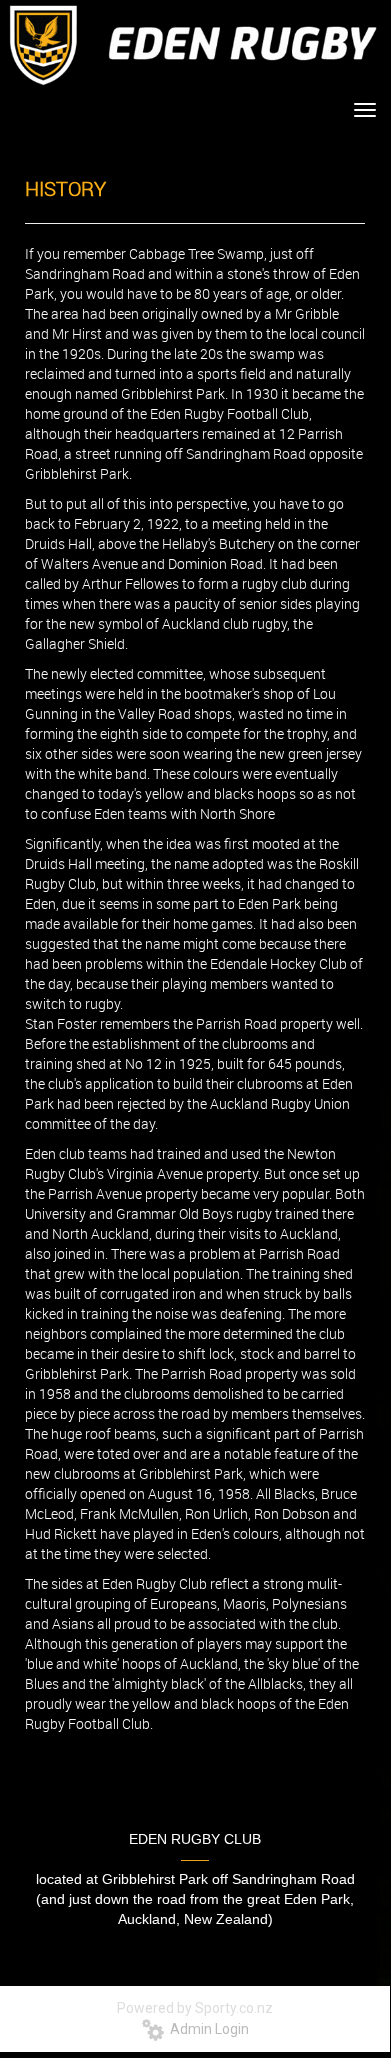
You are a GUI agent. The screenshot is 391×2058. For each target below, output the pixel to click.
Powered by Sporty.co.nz (195, 2008)
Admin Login (206, 2029)
